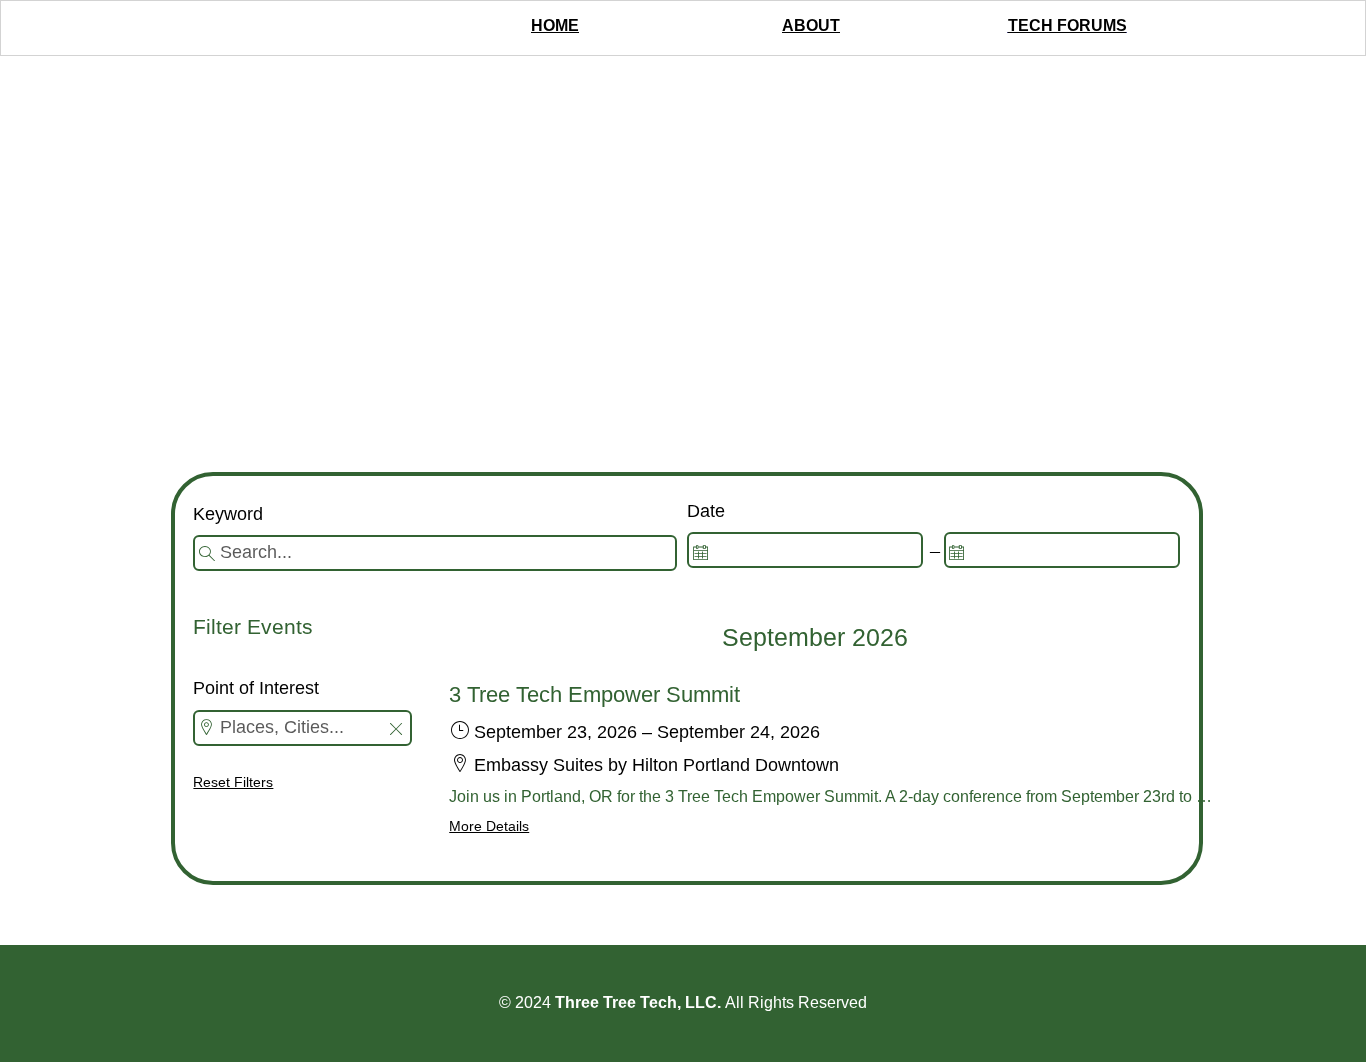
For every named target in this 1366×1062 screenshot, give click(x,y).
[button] (396, 730)
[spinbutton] (805, 550)
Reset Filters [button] (233, 782)
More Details (489, 826)
